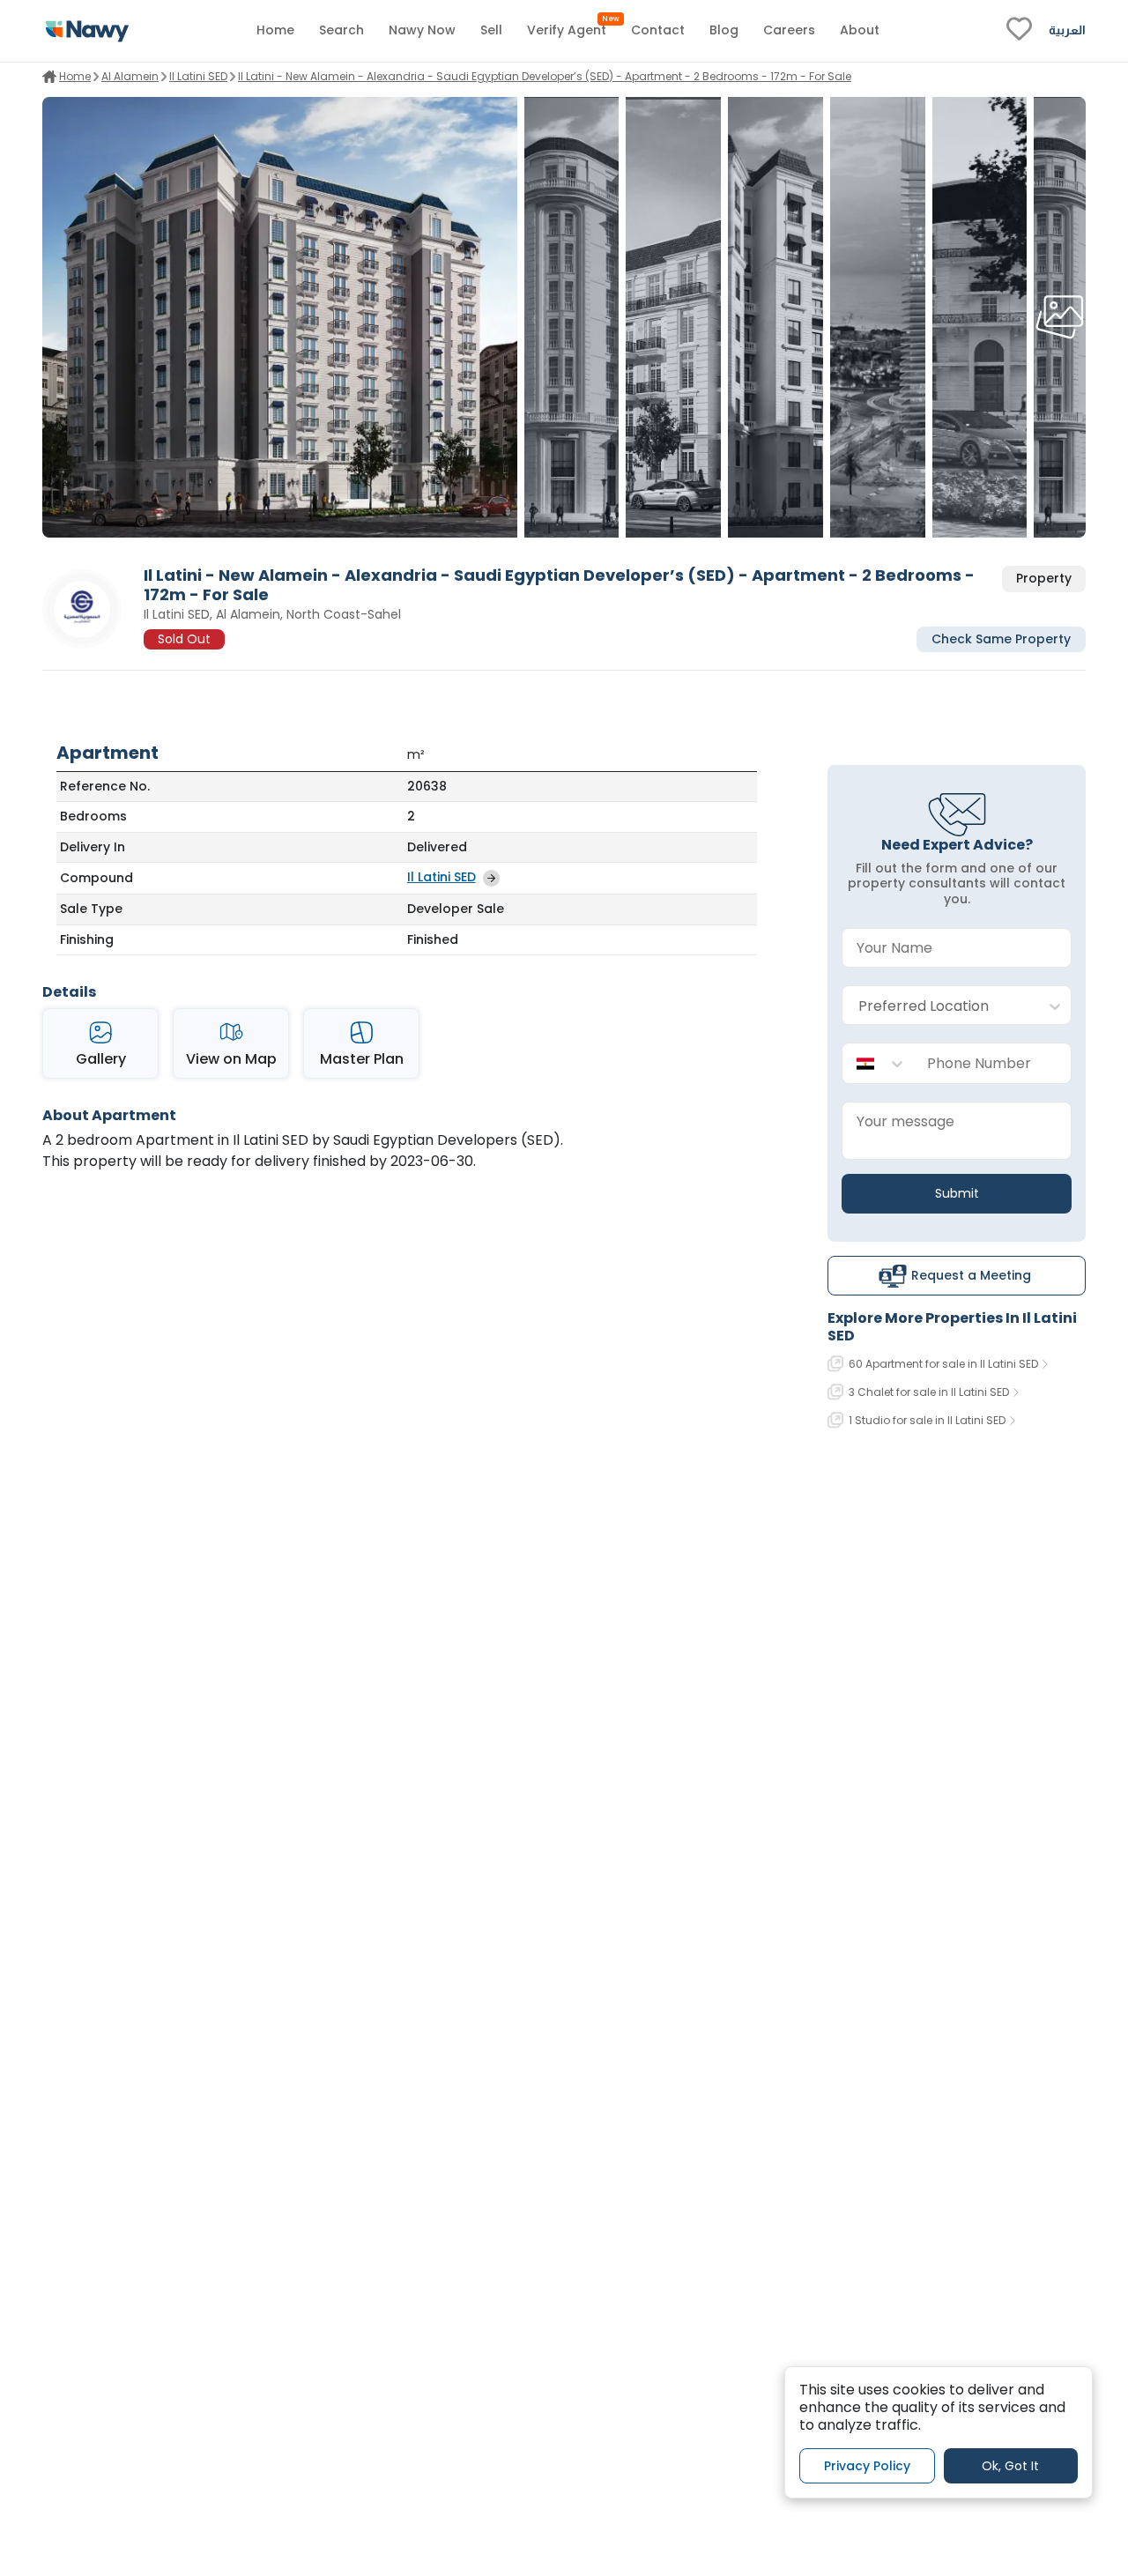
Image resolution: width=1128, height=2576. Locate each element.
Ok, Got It (1010, 2466)
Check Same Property (1001, 639)
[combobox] (939, 1006)
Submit (957, 1193)
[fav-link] (1019, 31)
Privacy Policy (867, 2466)
